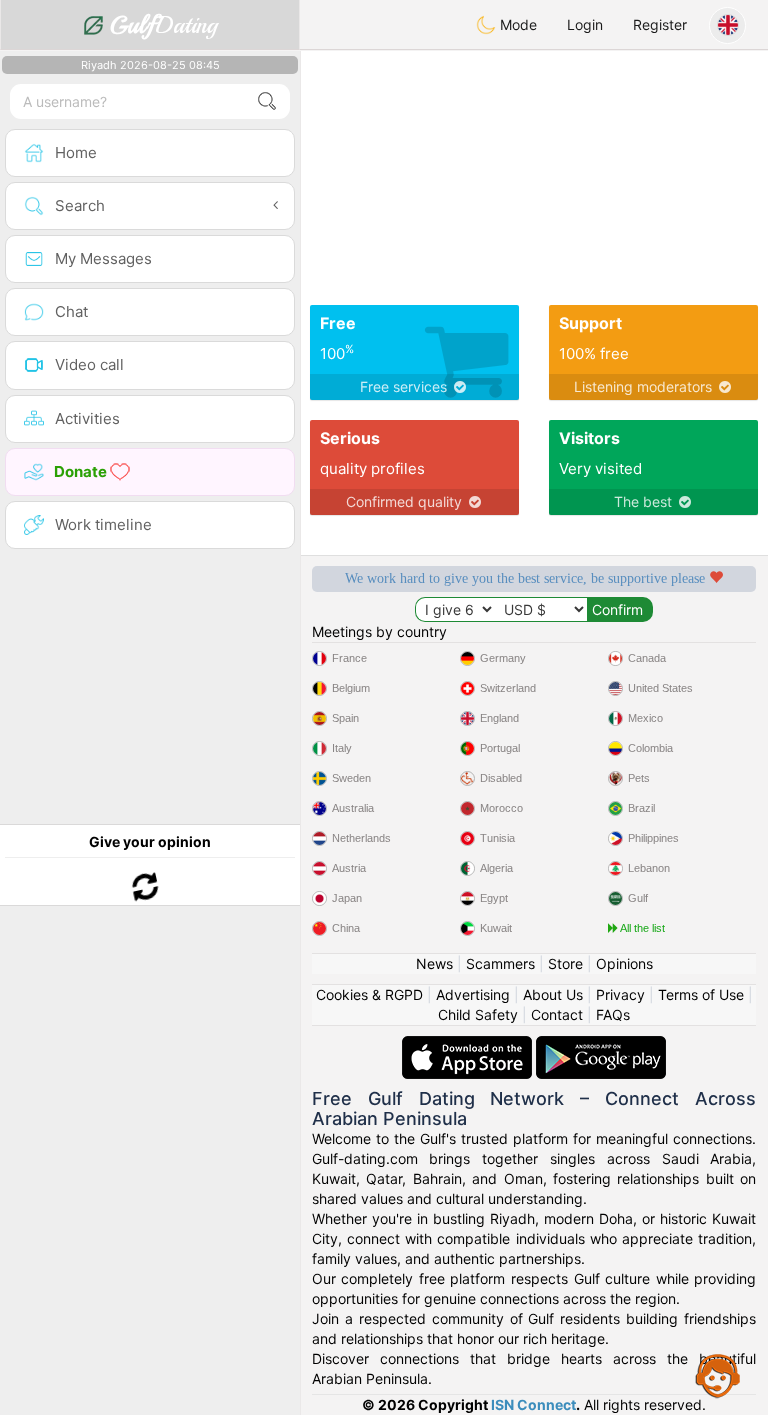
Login (585, 24)
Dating (163, 25)
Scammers (500, 963)
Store (565, 963)
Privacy (620, 994)
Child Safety (478, 1014)
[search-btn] (267, 101)
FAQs (613, 1014)
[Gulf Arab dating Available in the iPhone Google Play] (601, 1045)
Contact (557, 1014)
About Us (553, 994)
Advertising (473, 994)
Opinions (624, 963)
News (434, 963)
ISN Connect (533, 1404)
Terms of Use (701, 994)
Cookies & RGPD (369, 994)
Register (660, 24)
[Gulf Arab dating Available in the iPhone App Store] (469, 1045)
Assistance (718, 1375)
